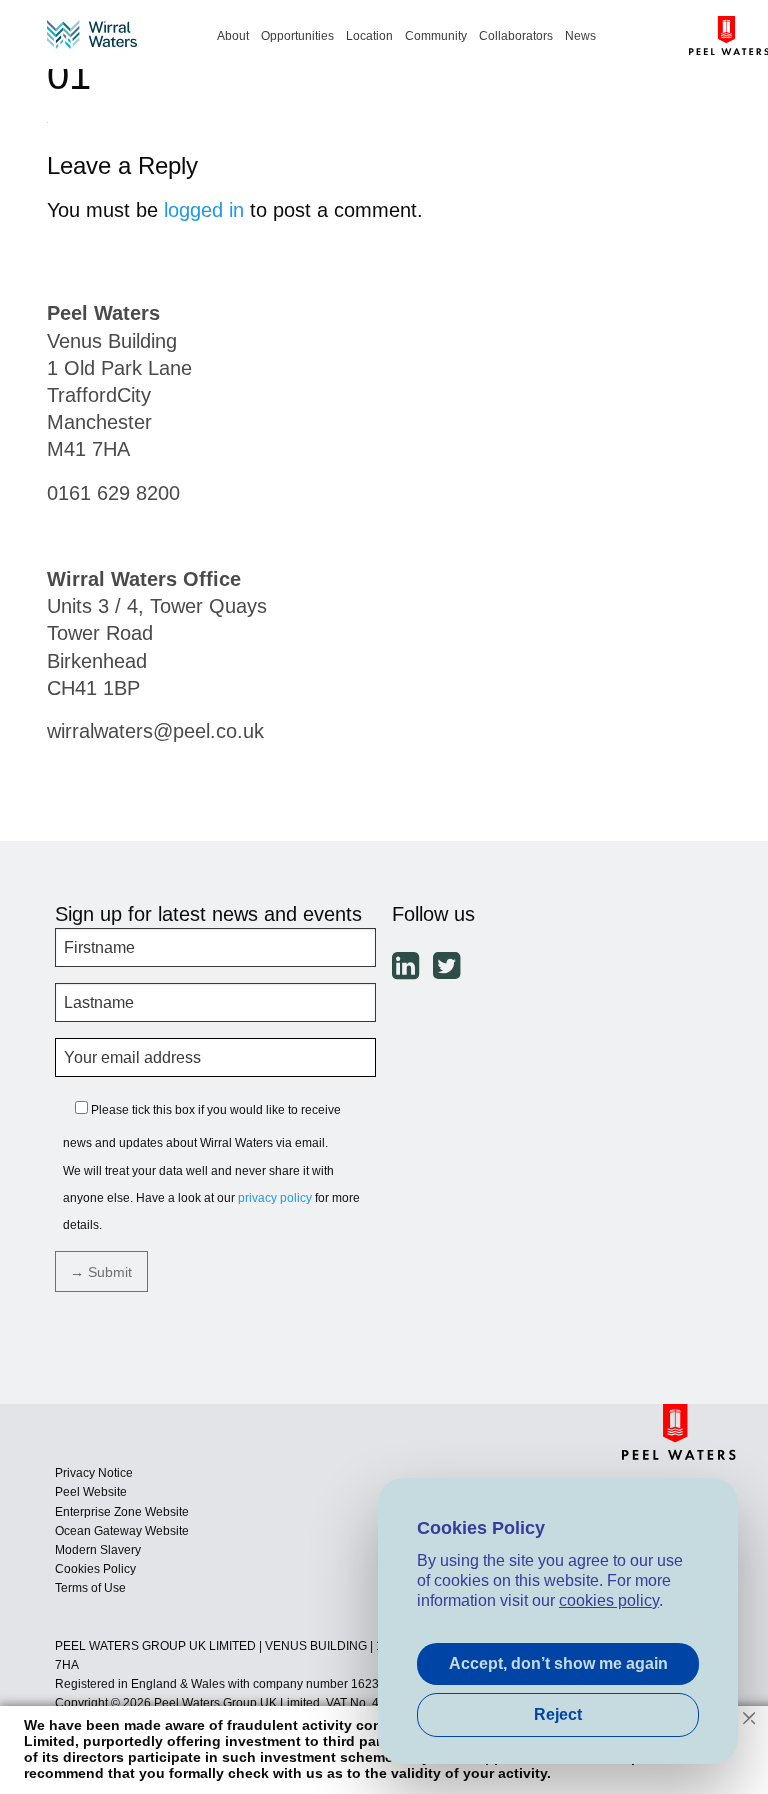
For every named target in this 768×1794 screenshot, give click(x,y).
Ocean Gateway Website (122, 1531)
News (580, 35)
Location (369, 35)
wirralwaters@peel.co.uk (155, 731)
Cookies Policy (95, 1569)
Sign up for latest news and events (208, 914)
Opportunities (297, 35)
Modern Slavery (98, 1550)
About (233, 35)
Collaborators (516, 35)
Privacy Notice (94, 1473)
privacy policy (275, 1198)
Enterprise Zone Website (122, 1512)
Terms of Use (90, 1588)
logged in (204, 210)
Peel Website (91, 1492)
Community (436, 35)
